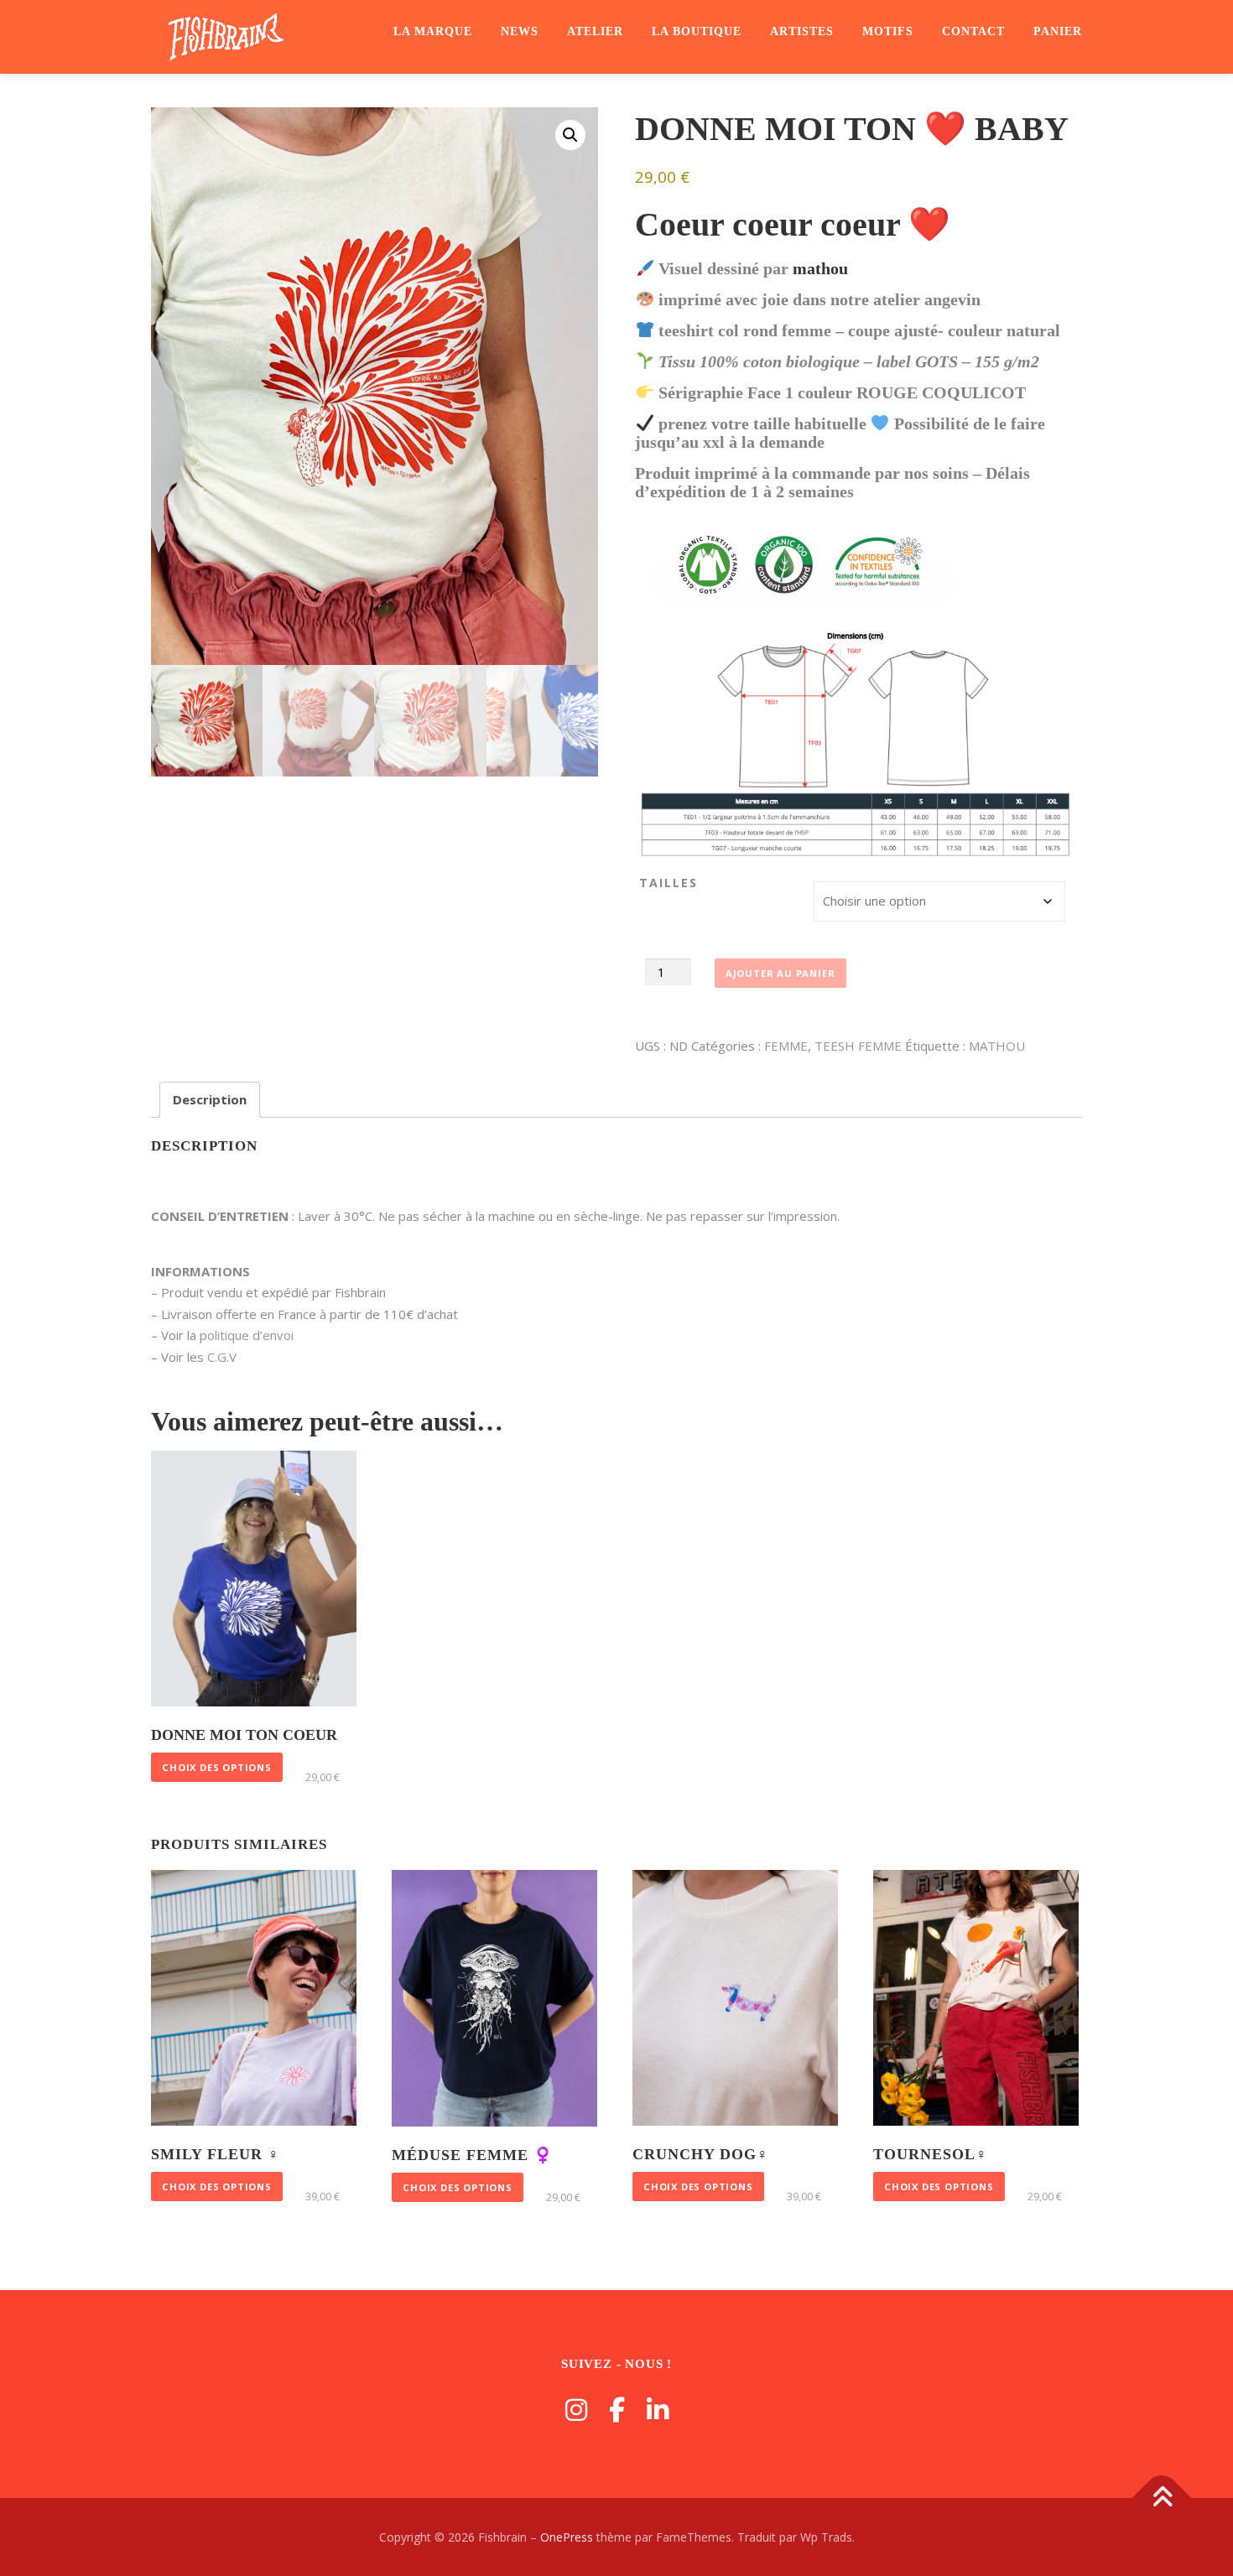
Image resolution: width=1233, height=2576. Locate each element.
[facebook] (617, 2410)
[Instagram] (576, 2410)
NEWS (520, 31)
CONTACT (973, 31)
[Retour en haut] (1162, 2498)
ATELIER (595, 31)
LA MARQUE (433, 31)
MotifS (888, 31)
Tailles (669, 883)
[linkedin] (658, 2410)
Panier (1058, 31)
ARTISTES (802, 31)
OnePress (567, 2537)
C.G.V (222, 1357)
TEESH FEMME (858, 1046)
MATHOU (997, 1046)
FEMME (786, 1046)
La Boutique (697, 31)
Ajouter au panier (780, 973)
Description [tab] (210, 1099)
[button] (570, 135)
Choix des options (217, 1767)
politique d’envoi (247, 1335)
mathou (820, 268)
